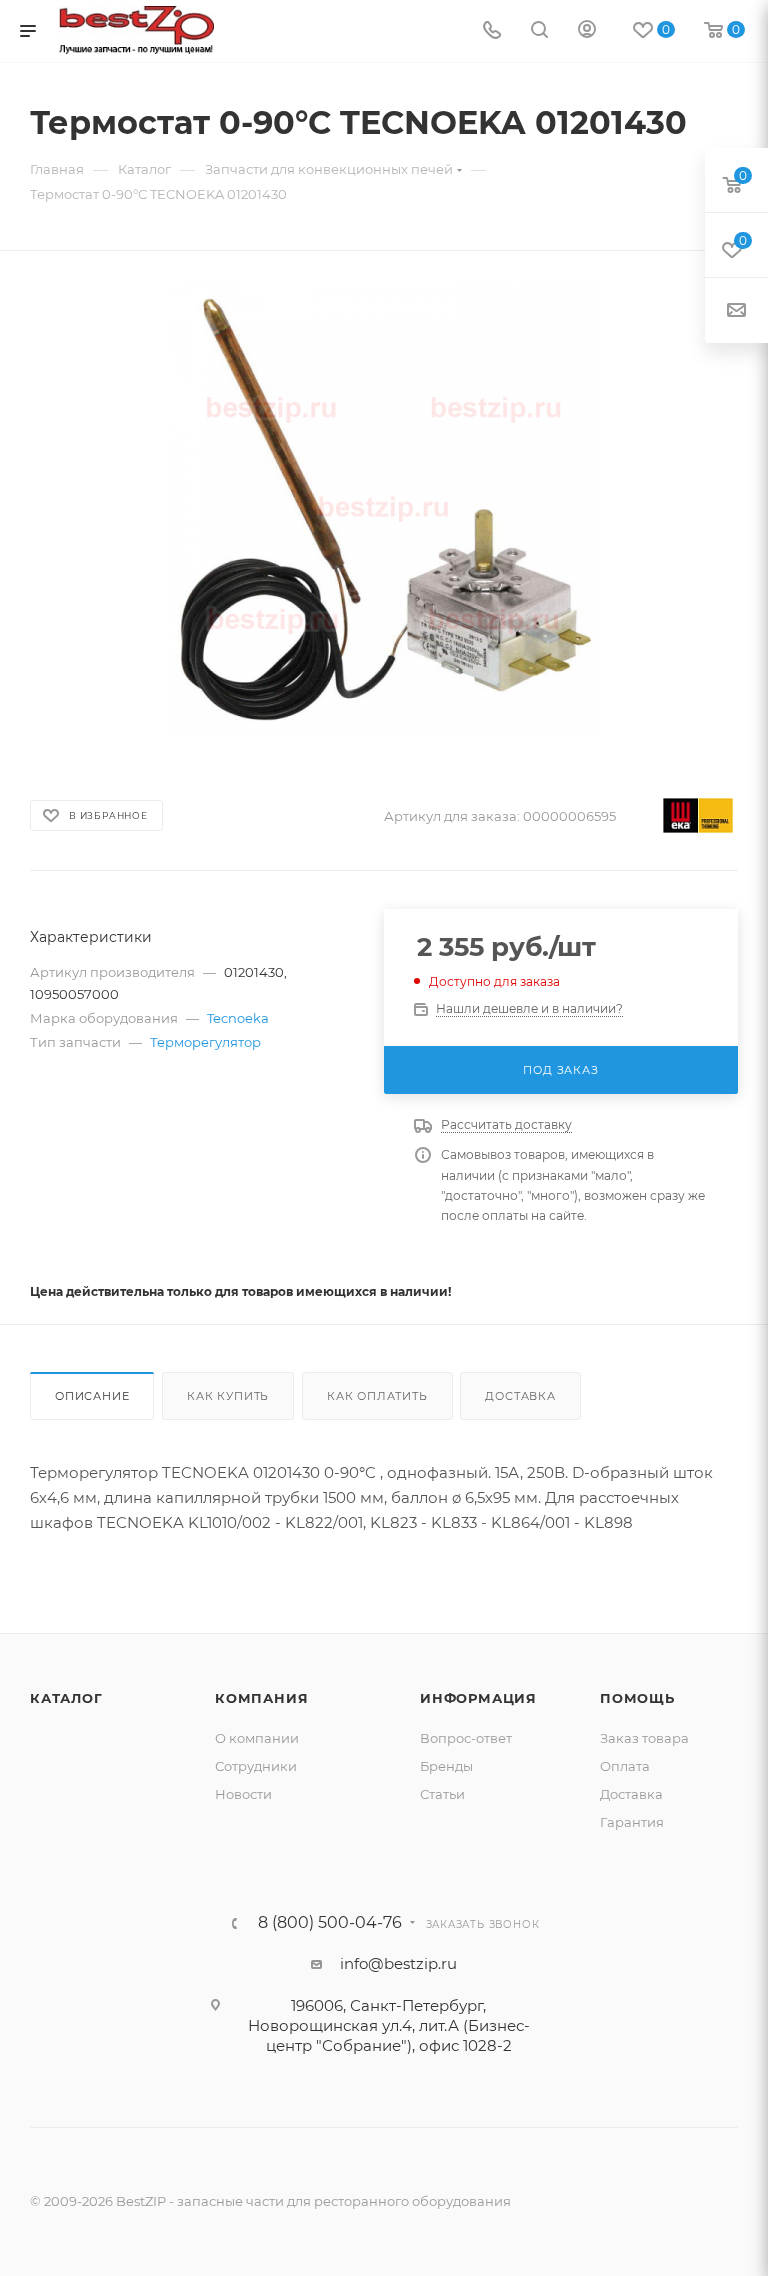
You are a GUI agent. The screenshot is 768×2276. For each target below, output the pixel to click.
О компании (257, 1738)
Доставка (520, 1396)
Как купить (228, 1396)
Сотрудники (256, 1766)
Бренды (446, 1766)
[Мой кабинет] (587, 31)
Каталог (66, 1698)
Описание (92, 1396)
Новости (243, 1794)
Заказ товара (644, 1738)
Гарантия (632, 1822)
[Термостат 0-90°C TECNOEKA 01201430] (384, 509)
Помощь (637, 1698)
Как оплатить (377, 1396)
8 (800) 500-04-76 (330, 1923)
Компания (261, 1698)
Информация (478, 1698)
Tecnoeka (238, 1018)
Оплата (625, 1766)
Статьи (442, 1794)
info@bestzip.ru (398, 1963)
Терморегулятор (205, 1042)
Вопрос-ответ (466, 1738)
